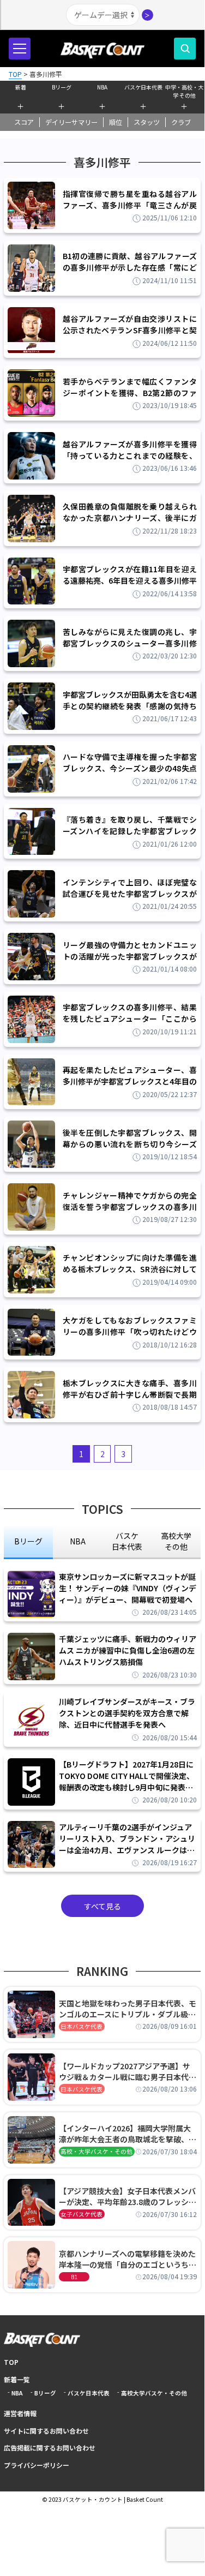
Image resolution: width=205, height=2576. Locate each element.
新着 (21, 87)
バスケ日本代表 (143, 87)
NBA (102, 87)
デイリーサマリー (71, 122)
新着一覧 (17, 2379)
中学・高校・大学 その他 (184, 90)
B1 (74, 2277)
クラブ (181, 122)
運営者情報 (20, 2413)
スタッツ (147, 122)
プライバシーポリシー (37, 2465)
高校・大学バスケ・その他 (97, 2151)
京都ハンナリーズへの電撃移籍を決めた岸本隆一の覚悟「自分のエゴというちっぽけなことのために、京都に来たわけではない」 (128, 2259)
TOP (11, 2362)
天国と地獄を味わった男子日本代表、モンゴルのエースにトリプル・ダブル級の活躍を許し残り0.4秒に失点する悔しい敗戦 (128, 2009)
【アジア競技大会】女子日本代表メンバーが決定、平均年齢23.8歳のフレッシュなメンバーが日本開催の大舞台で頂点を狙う (128, 2196)
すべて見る (102, 1906)
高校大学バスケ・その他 (154, 2393)
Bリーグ (62, 87)
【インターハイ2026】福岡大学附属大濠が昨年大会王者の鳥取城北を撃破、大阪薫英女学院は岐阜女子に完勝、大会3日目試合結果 (128, 2134)
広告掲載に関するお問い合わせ (50, 2448)
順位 (116, 122)
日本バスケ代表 (82, 2026)
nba (78, 1541)
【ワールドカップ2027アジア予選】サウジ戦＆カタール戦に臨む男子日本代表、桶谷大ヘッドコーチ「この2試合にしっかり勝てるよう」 (126, 2071)
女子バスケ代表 (82, 2214)
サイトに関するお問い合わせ (46, 2431)
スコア (24, 122)
